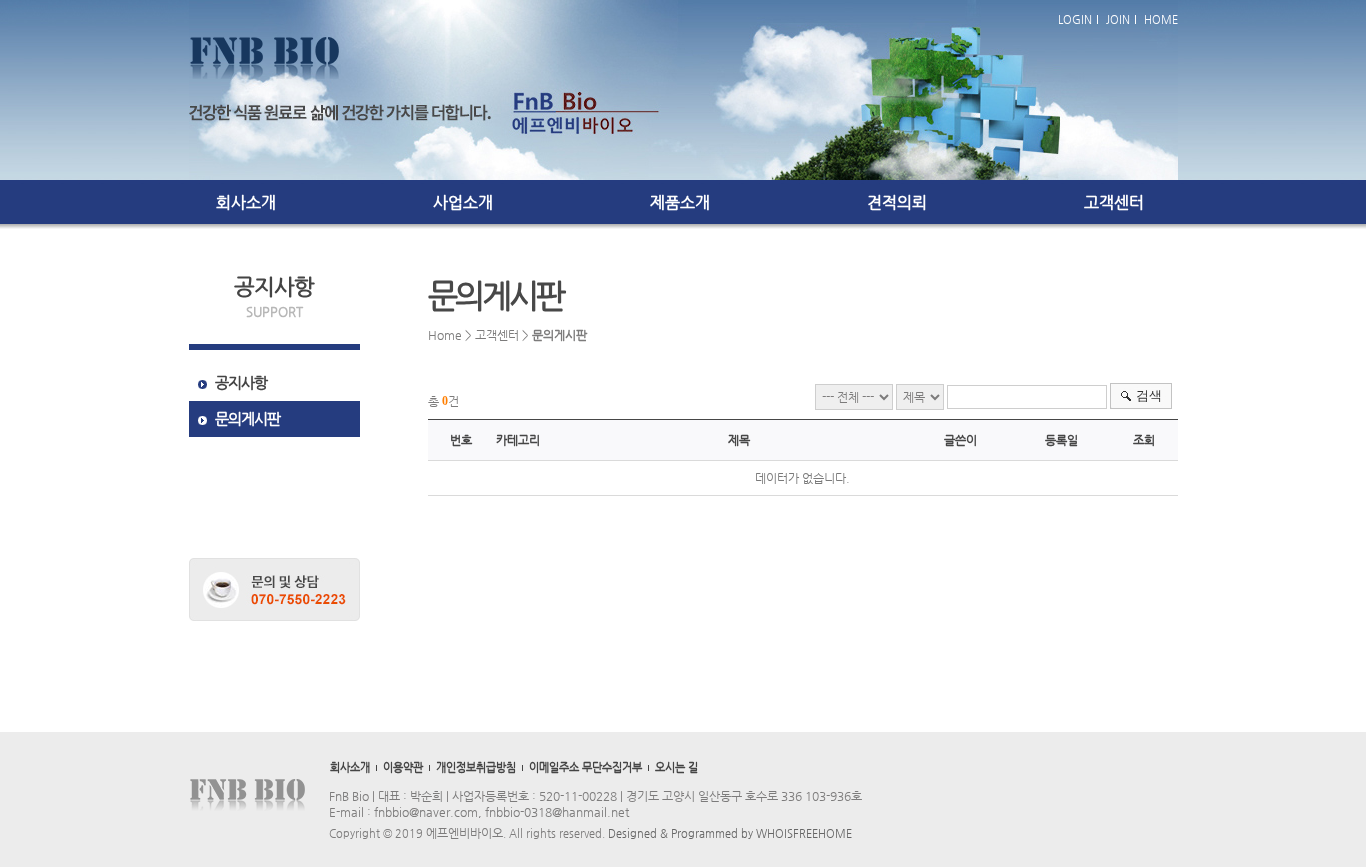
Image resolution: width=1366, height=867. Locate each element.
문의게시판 (247, 418)
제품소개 (680, 202)
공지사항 (241, 382)
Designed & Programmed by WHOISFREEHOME (730, 833)
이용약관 (403, 767)
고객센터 (1114, 202)
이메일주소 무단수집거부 (585, 767)
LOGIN (1075, 19)
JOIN (1118, 19)
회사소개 (246, 202)
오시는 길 (676, 767)
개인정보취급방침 (476, 767)
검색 (1149, 395)
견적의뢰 (897, 202)
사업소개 (463, 202)
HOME (1161, 19)
